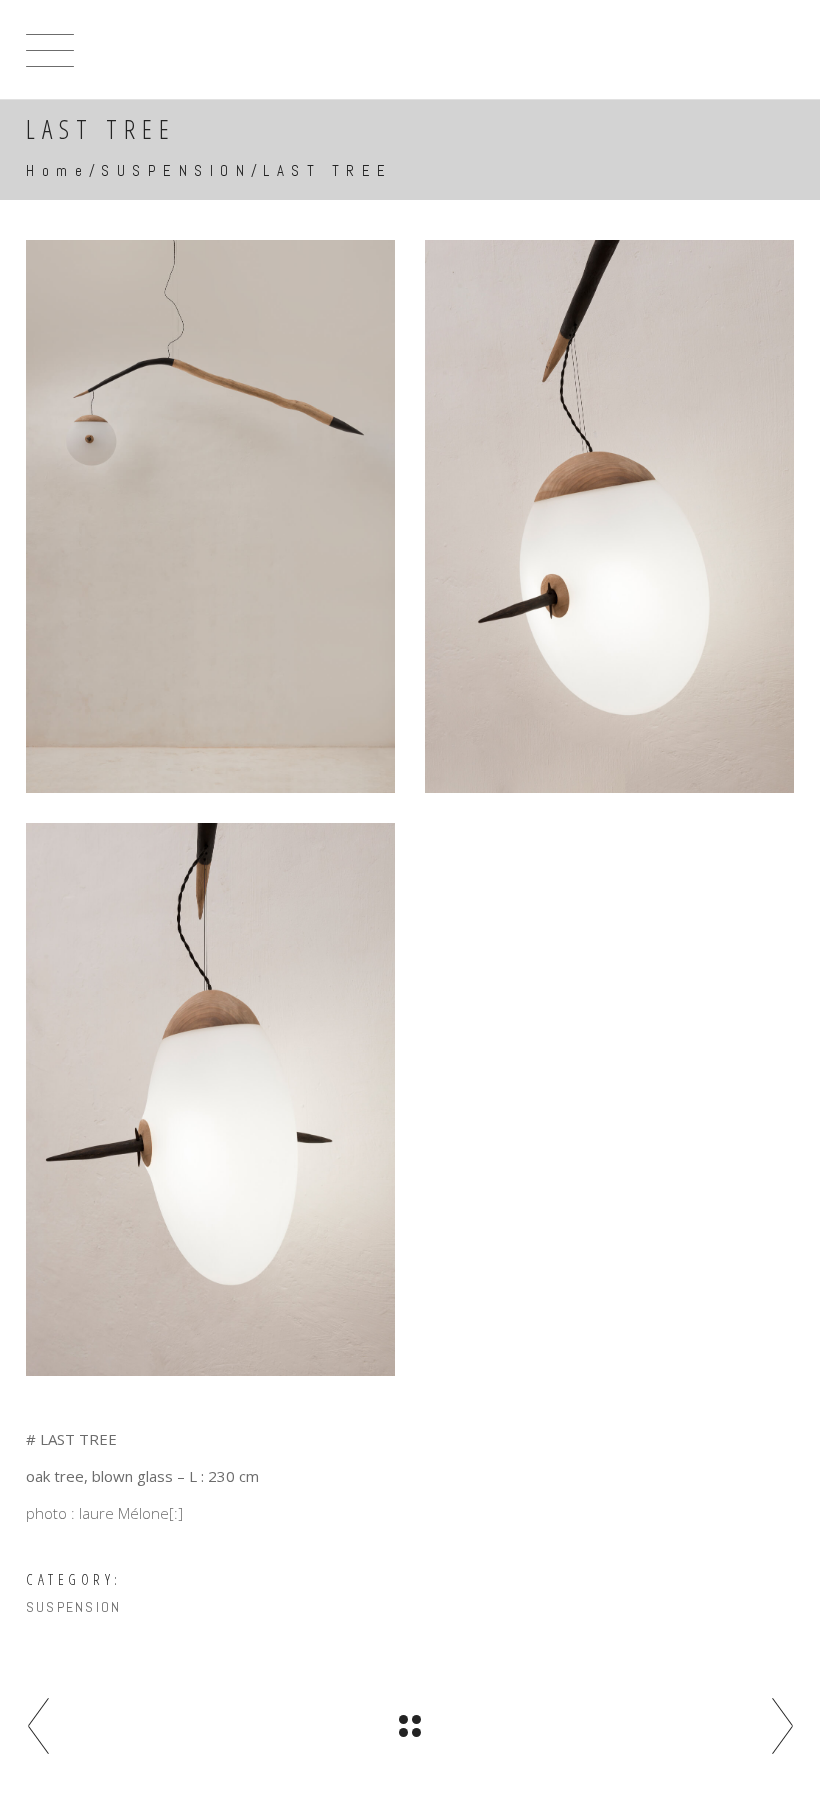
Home (57, 170)
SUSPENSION (176, 170)
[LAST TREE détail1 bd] (609, 516)
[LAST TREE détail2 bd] (210, 1099)
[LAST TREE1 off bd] (210, 516)
